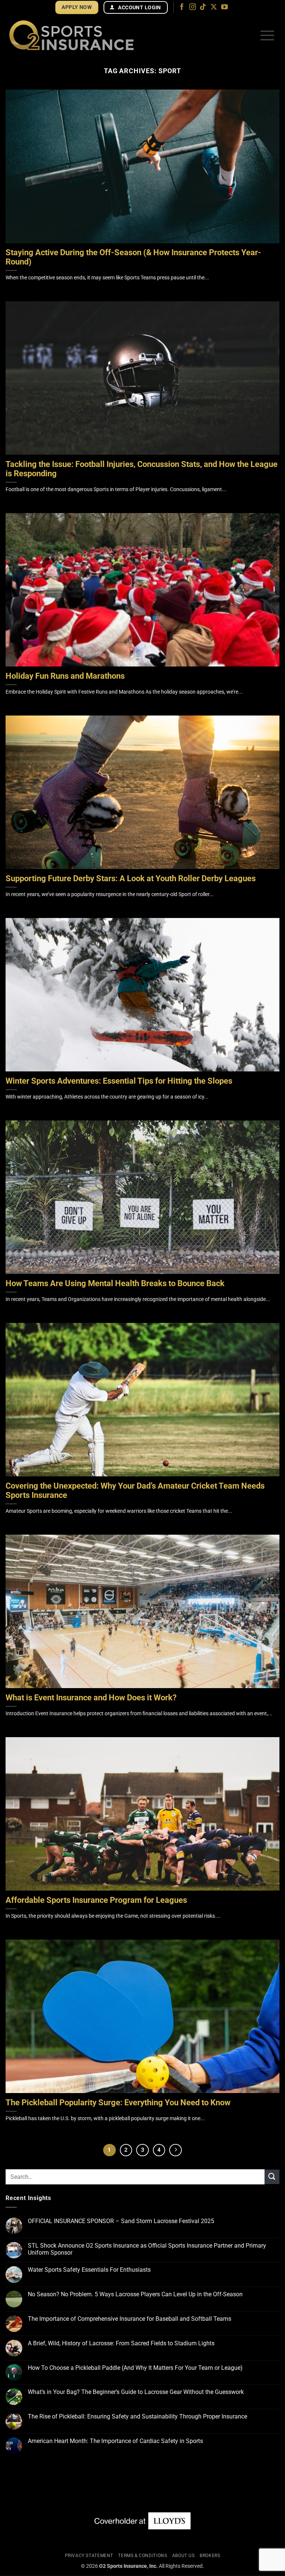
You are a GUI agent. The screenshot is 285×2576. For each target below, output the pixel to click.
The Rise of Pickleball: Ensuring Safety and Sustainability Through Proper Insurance (137, 2416)
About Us (184, 2556)
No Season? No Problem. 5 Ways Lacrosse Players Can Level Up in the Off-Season (135, 2294)
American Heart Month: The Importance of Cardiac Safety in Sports (115, 2441)
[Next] (176, 2150)
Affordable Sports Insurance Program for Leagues (96, 1900)
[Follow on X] (214, 7)
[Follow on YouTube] (225, 7)
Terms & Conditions (142, 2556)
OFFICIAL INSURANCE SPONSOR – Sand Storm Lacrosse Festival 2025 (121, 2221)
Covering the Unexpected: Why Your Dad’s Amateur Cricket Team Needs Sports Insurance (135, 1491)
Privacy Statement (89, 2556)
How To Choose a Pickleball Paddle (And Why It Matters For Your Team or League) (135, 2368)
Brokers (210, 2556)
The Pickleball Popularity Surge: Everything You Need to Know (118, 2103)
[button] (267, 35)
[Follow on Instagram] (193, 7)
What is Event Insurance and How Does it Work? (91, 1698)
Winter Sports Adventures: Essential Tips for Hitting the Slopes (119, 1081)
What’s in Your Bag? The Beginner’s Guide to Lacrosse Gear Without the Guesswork (136, 2392)
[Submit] (272, 2177)
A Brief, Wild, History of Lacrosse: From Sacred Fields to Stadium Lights (121, 2343)
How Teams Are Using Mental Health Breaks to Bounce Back (115, 1284)
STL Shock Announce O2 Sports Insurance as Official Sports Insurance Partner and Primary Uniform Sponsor (147, 2249)
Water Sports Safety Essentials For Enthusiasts (89, 2270)
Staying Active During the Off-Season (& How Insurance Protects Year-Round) (133, 257)
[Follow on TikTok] (203, 7)
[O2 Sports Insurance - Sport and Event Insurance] (71, 35)
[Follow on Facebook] (182, 7)
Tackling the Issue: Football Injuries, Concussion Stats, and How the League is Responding (142, 469)
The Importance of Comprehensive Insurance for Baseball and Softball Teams (130, 2319)
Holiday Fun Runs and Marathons (65, 676)
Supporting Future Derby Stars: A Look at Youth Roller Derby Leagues (131, 879)
